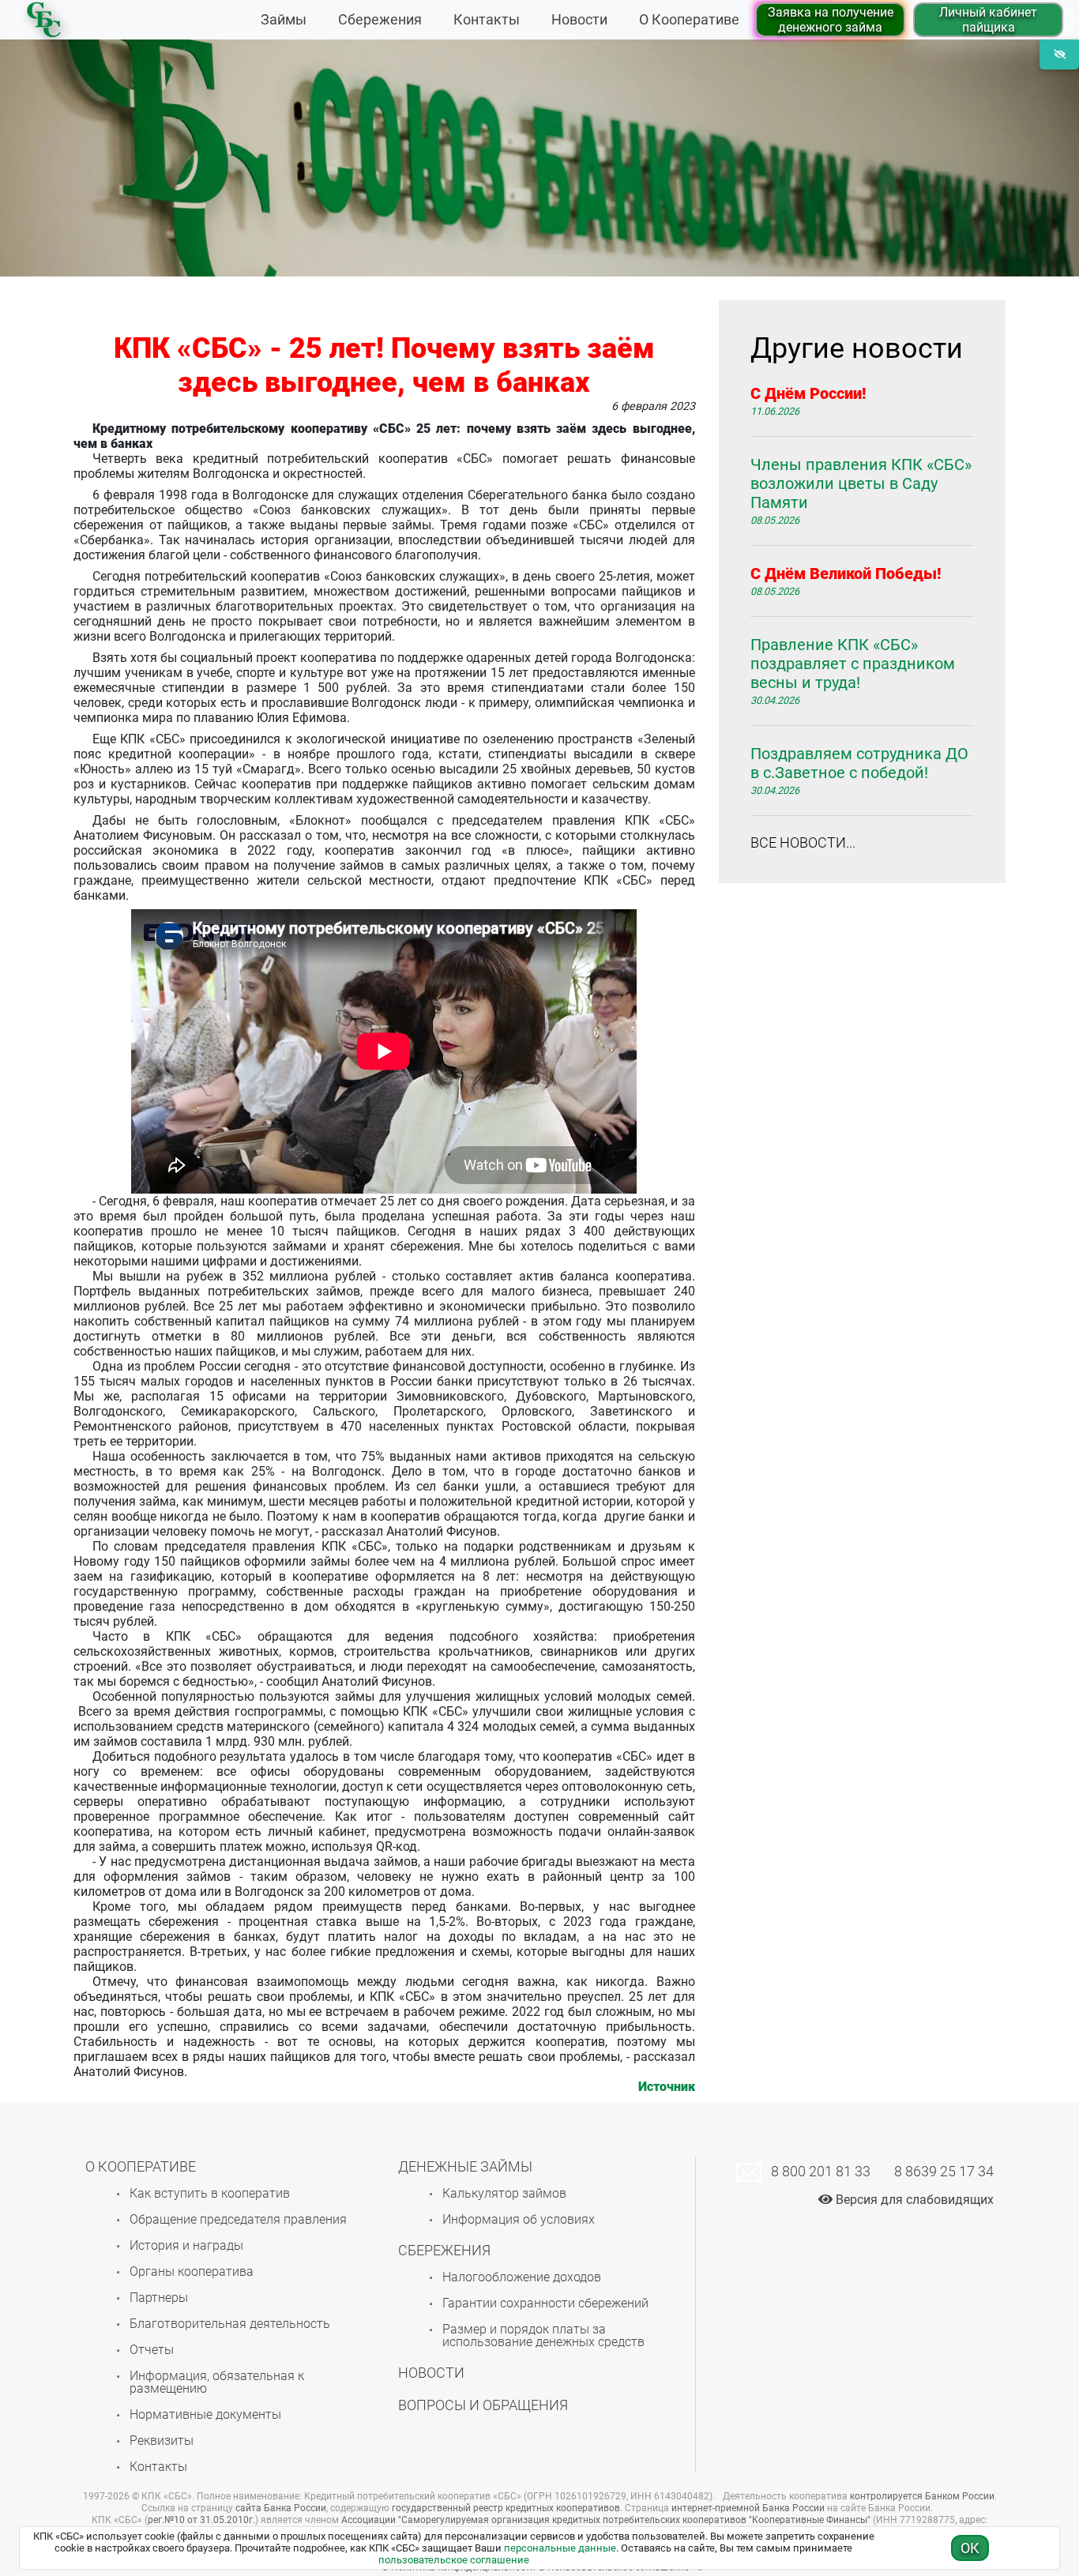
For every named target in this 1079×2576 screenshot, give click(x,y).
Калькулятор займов (504, 2193)
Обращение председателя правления (238, 2219)
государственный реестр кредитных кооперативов (506, 2508)
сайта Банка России (281, 2508)
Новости (579, 20)
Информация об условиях (519, 2219)
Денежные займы (465, 2166)
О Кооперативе (689, 20)
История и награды (186, 2245)
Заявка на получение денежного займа (831, 20)
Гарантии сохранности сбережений (545, 2303)
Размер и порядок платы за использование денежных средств (543, 2335)
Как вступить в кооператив (210, 2193)
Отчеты (152, 2350)
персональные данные (560, 2548)
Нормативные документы (205, 2414)
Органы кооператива (192, 2271)
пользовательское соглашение (454, 2560)
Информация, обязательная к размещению (217, 2382)
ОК (970, 2548)
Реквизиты (162, 2441)
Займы (284, 20)
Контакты (487, 20)
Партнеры (159, 2298)
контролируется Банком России (922, 2496)
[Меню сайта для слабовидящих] (1059, 55)
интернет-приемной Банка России (748, 2508)
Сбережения (380, 20)
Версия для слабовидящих (913, 2200)
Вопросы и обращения (483, 2405)
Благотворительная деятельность (230, 2324)
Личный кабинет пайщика (988, 20)
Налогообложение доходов (522, 2277)
